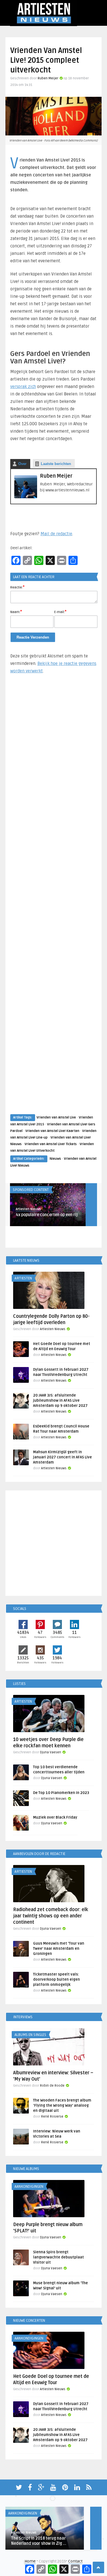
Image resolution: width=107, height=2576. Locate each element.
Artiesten (23, 1278)
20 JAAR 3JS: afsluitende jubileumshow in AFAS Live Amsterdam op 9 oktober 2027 (60, 1401)
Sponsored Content (31, 1190)
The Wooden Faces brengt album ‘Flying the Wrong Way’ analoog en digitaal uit (62, 2106)
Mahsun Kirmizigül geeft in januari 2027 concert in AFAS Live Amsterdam (62, 1457)
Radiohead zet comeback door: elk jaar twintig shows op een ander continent (51, 1916)
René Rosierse (52, 2117)
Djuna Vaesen (51, 1752)
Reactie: (17, 587)
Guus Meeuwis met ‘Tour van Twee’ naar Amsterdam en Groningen (59, 1949)
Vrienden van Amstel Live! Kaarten (52, 1131)
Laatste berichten (56, 464)
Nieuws (55, 1159)
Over (22, 464)
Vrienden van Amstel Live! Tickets (51, 1144)
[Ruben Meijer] (26, 497)
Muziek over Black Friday (55, 1817)
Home (30, 2561)
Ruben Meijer (48, 78)
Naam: (16, 612)
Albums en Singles (30, 2035)
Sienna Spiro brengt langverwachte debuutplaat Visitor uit (58, 2257)
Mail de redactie (56, 534)
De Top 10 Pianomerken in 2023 (61, 1793)
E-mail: (60, 612)
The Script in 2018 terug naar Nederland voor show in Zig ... (39, 2541)
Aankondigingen (29, 2187)
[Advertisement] (54, 899)
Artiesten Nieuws (28, 1209)
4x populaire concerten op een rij (47, 1215)
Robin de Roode (52, 2086)
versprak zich (23, 387)
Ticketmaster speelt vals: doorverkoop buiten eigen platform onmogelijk (56, 1980)
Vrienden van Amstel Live (56, 1117)
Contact (75, 2561)
